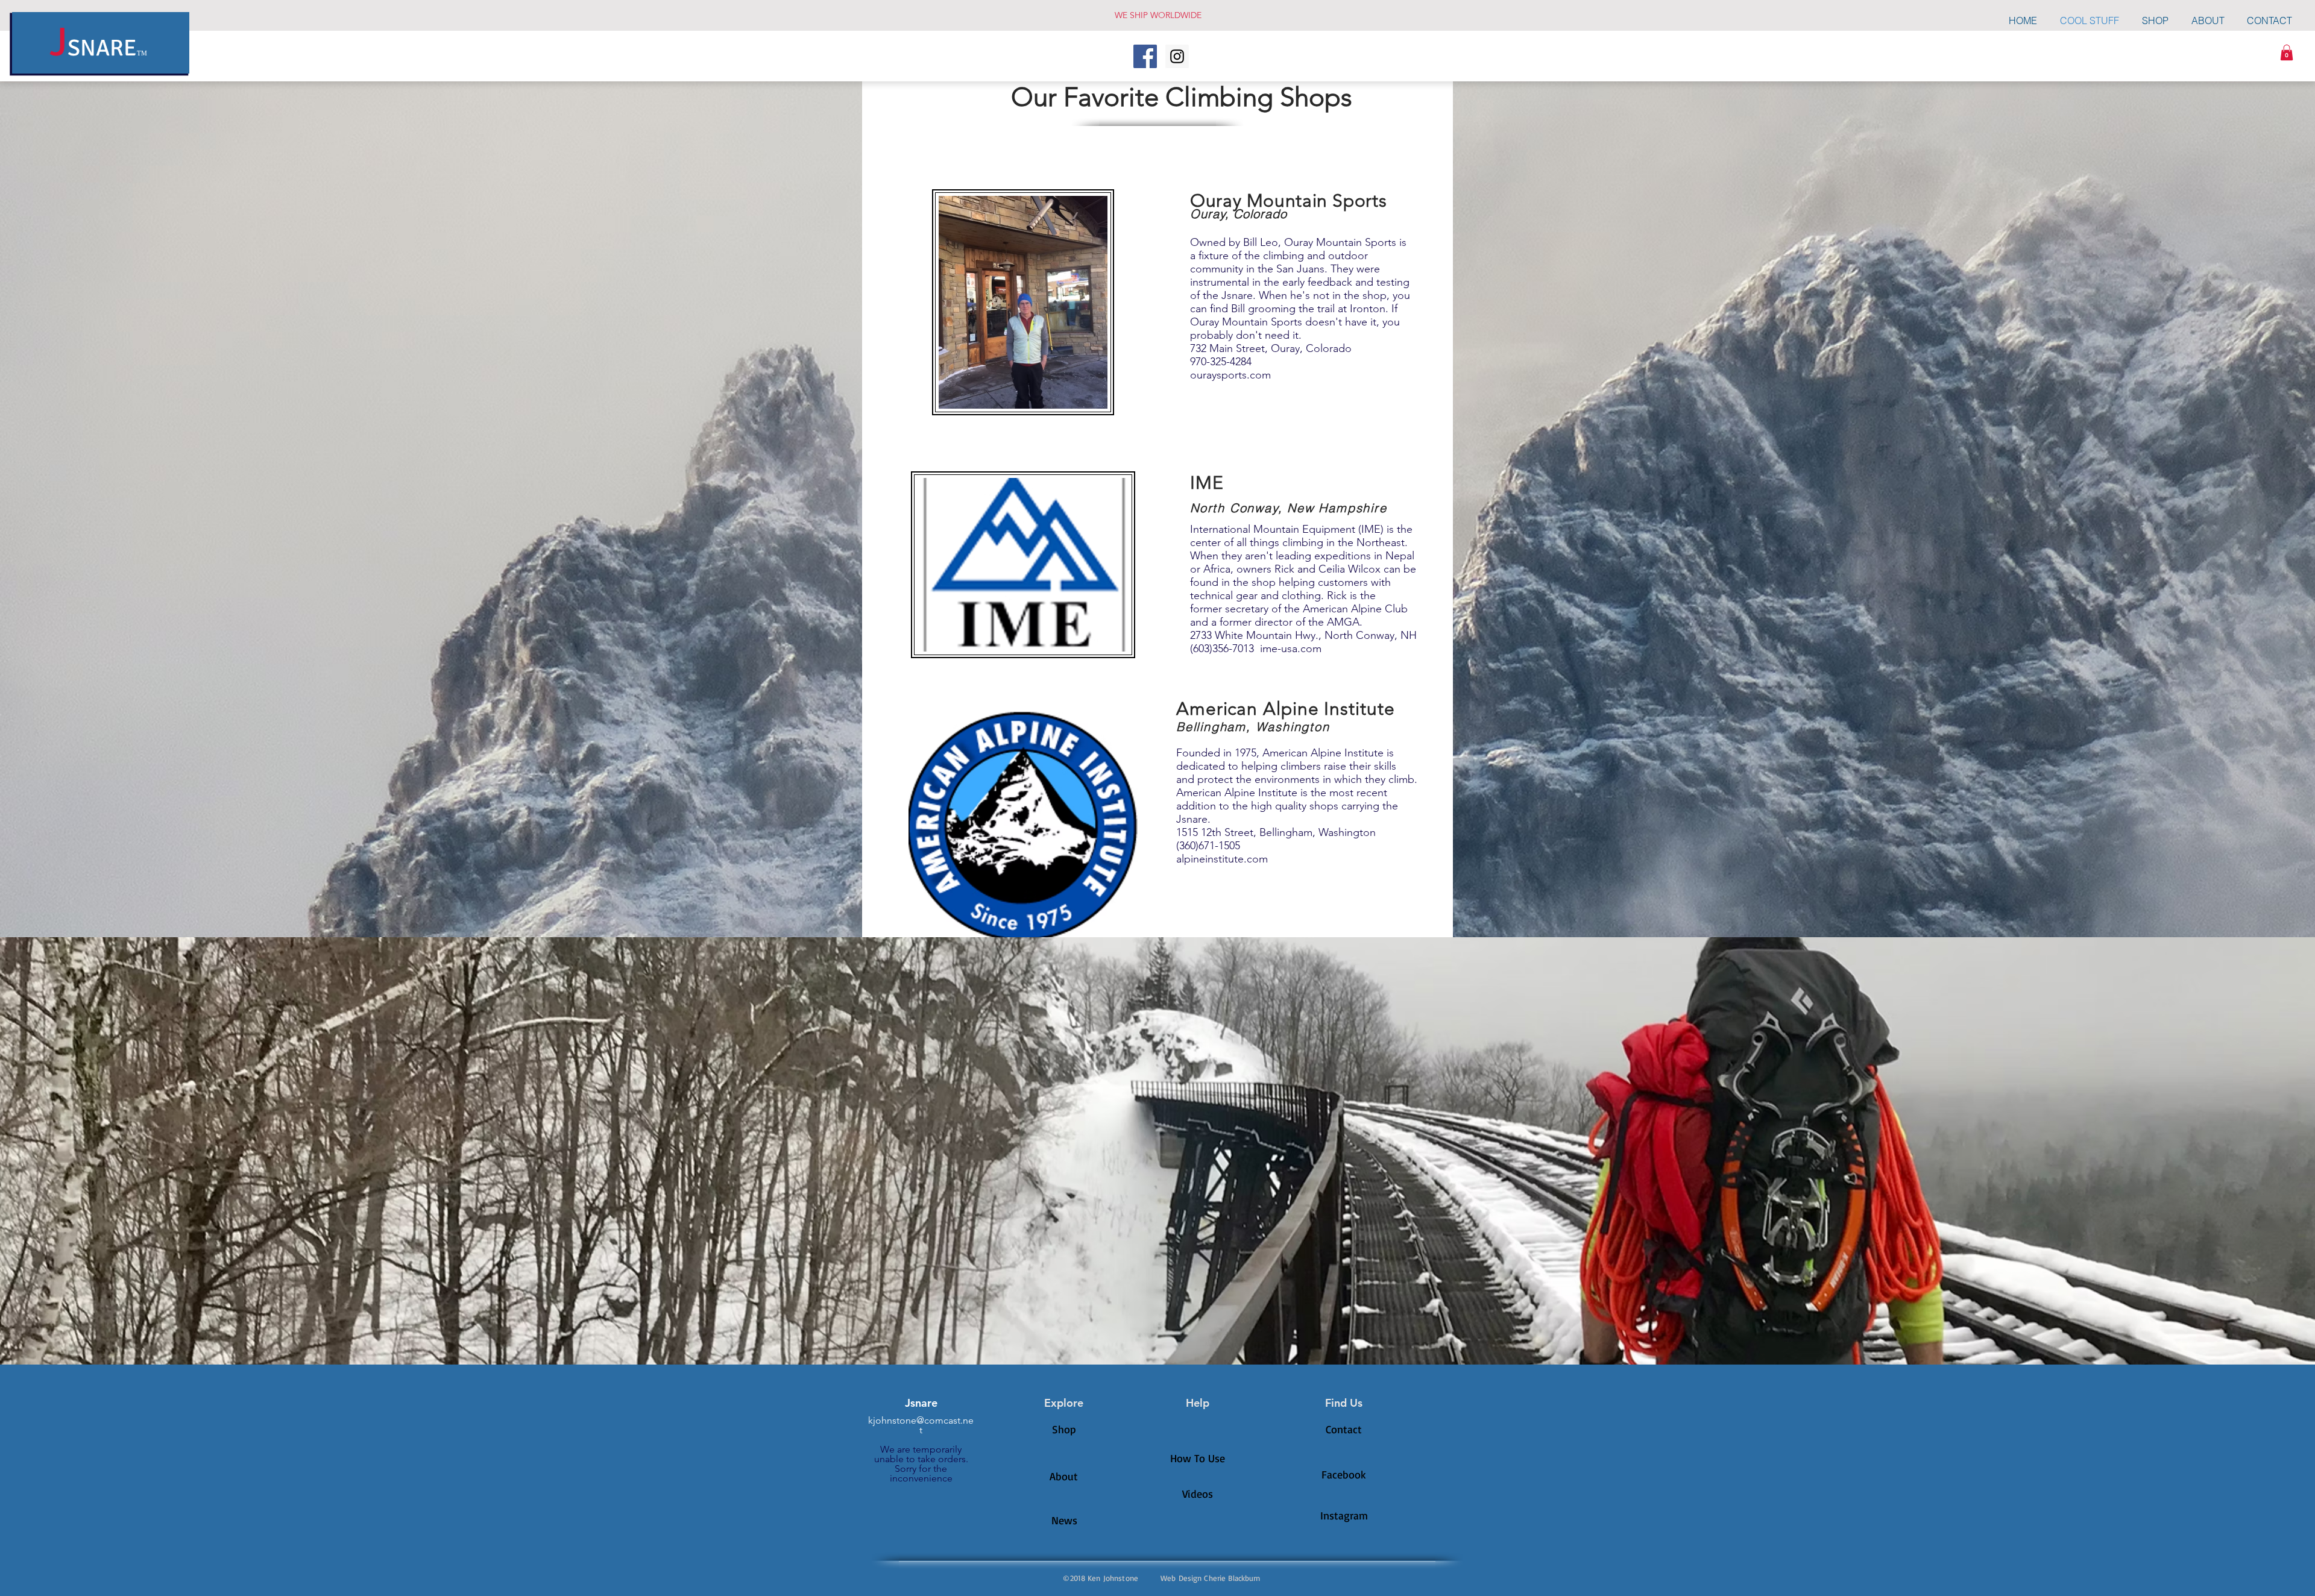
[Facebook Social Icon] (1145, 56)
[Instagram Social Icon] (1177, 56)
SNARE (102, 48)
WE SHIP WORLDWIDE (1158, 15)
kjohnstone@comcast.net (921, 1425)
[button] (2287, 52)
